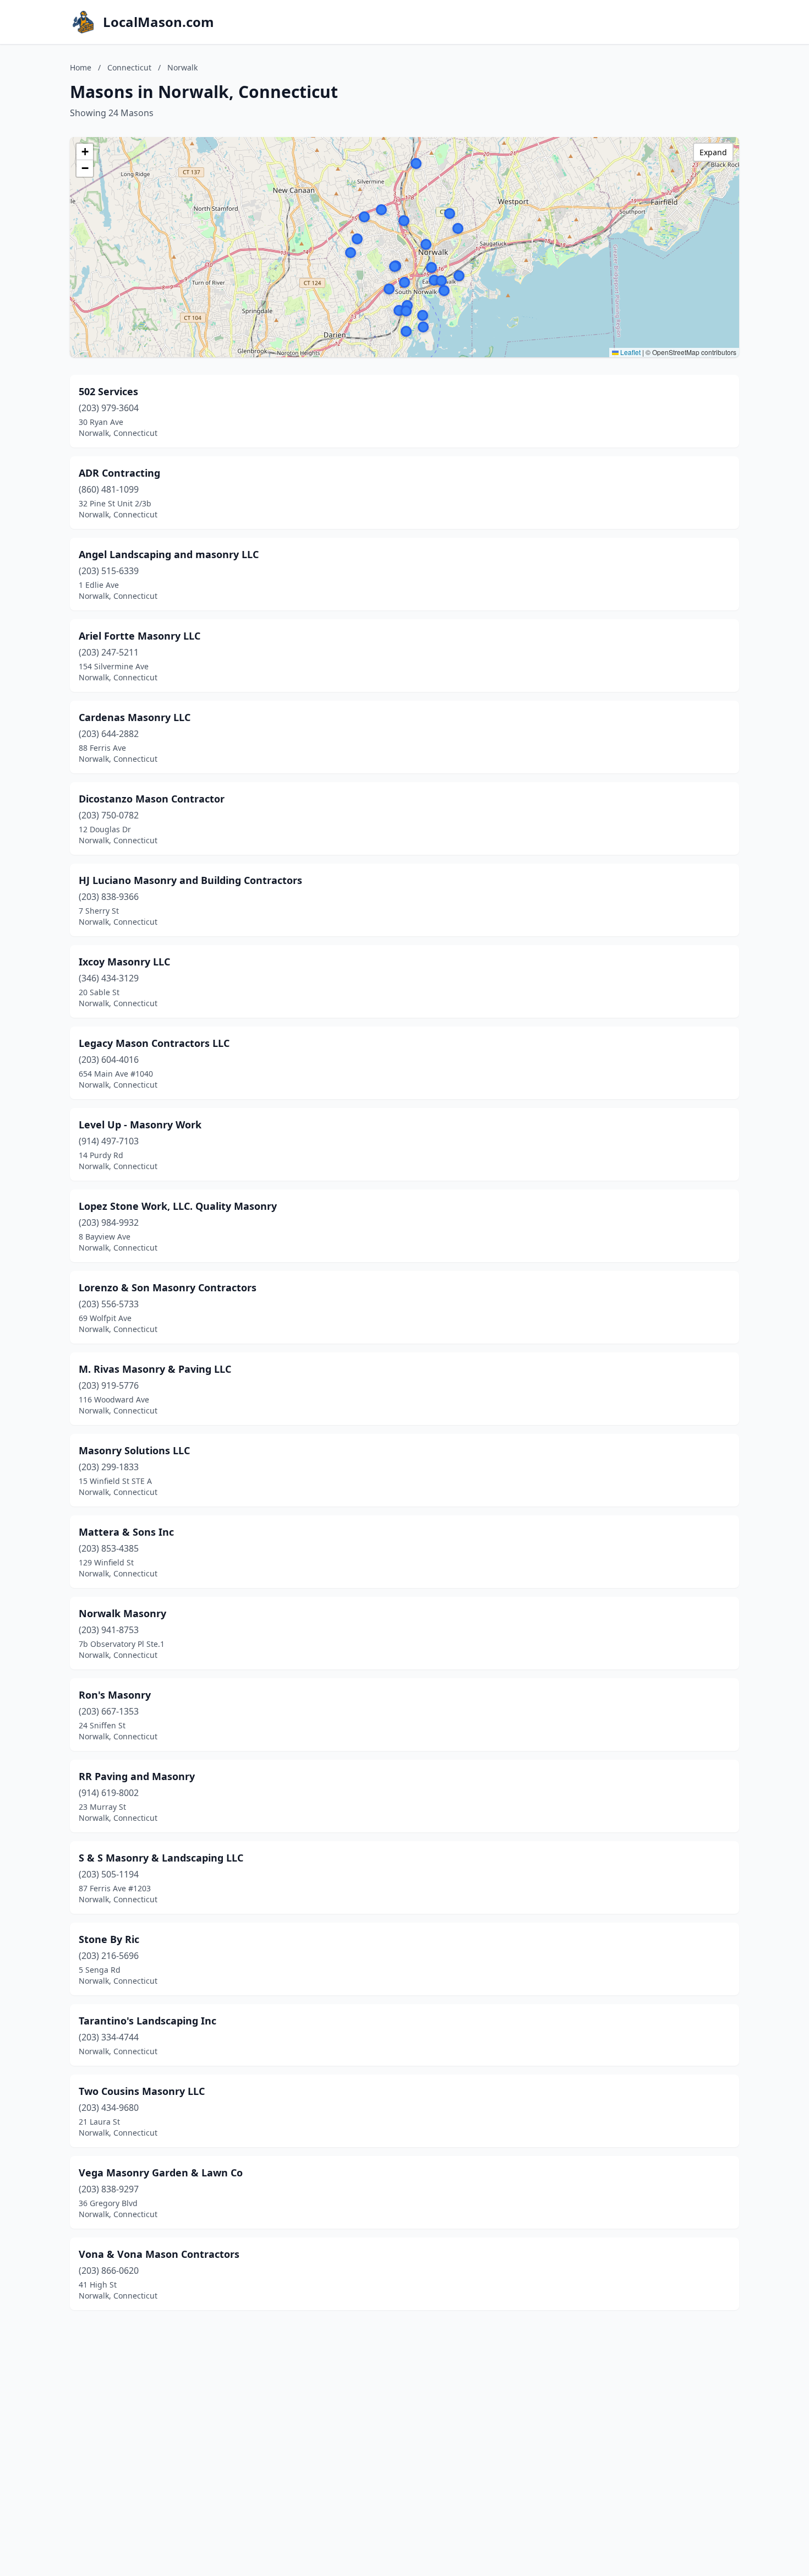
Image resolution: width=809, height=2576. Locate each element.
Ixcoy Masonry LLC (124, 962)
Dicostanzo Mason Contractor (152, 799)
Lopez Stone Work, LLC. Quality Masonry (178, 1206)
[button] (406, 331)
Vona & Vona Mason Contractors (159, 2254)
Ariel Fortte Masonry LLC (140, 636)
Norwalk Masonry (122, 1613)
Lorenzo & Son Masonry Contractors (168, 1287)
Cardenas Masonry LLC (135, 717)
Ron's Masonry (115, 1695)
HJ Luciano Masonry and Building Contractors (190, 880)
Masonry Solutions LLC (134, 1450)
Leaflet (630, 352)
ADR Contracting (119, 473)
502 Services (108, 391)
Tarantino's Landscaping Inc (147, 2021)
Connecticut (129, 67)
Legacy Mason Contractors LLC (154, 1043)
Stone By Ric (109, 1939)
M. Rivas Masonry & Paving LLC (155, 1369)
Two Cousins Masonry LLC (142, 2091)
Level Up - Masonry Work (140, 1125)
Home (81, 67)
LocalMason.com (158, 22)
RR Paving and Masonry (137, 1776)
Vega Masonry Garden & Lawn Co (161, 2173)
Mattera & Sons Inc (126, 1532)
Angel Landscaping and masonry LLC (169, 554)
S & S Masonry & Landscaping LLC (161, 1858)
